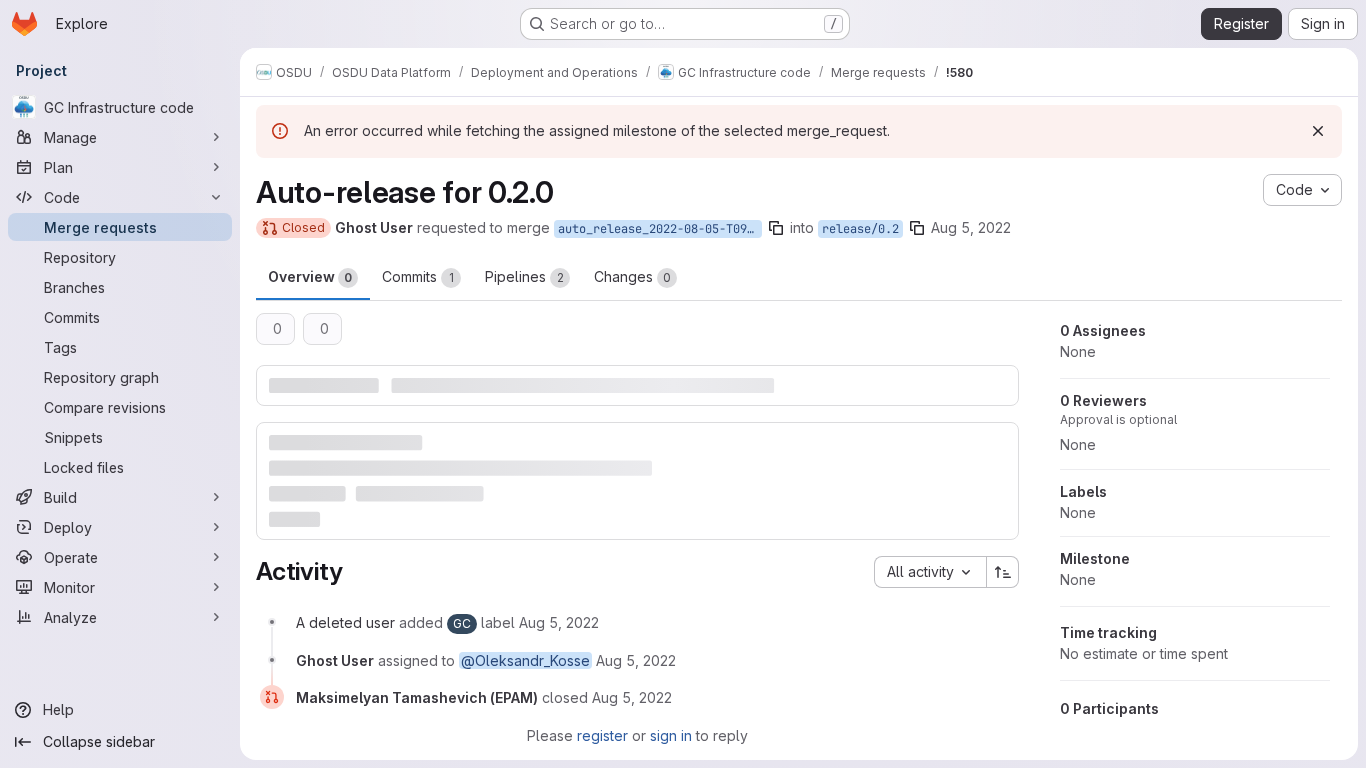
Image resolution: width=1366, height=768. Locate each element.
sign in (671, 735)
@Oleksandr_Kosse (525, 660)
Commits (418, 276)
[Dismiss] (1318, 131)
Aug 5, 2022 (971, 227)
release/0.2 (860, 229)
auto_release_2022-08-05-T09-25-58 (660, 229)
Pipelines (524, 276)
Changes (632, 276)
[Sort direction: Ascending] (1003, 572)
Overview (310, 276)
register (602, 735)
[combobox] (930, 572)
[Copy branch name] (776, 228)
